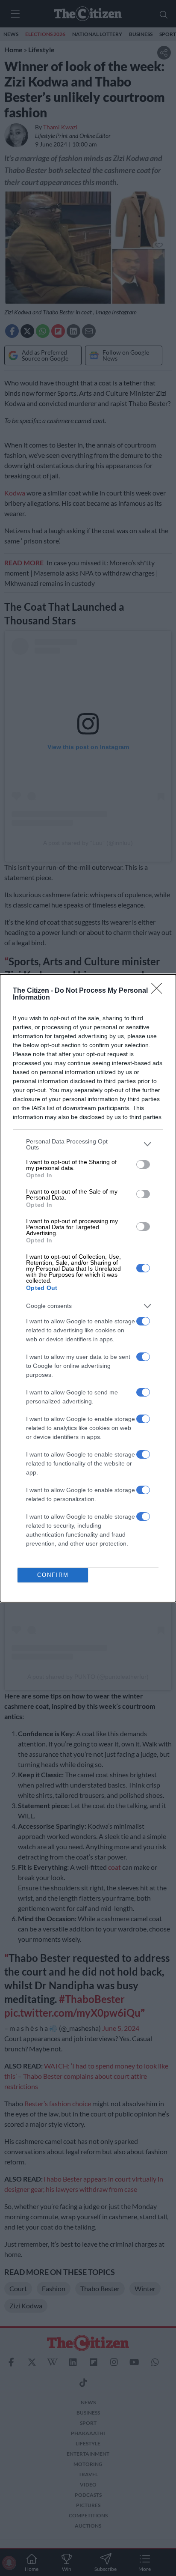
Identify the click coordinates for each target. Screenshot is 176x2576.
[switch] (143, 1164)
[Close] (159, 991)
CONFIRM (53, 1575)
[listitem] (88, 1144)
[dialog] (88, 1288)
